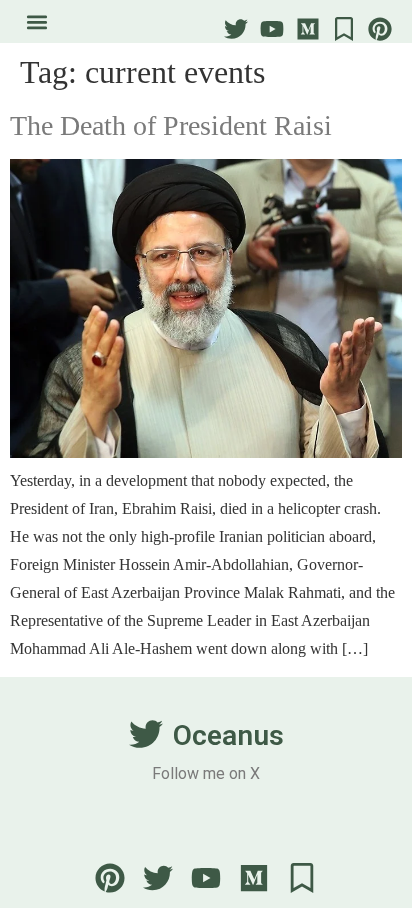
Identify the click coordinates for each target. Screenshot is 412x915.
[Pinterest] (380, 29)
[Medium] (308, 29)
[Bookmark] (344, 29)
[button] (36, 21)
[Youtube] (272, 29)
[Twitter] (236, 29)
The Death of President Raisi (171, 125)
